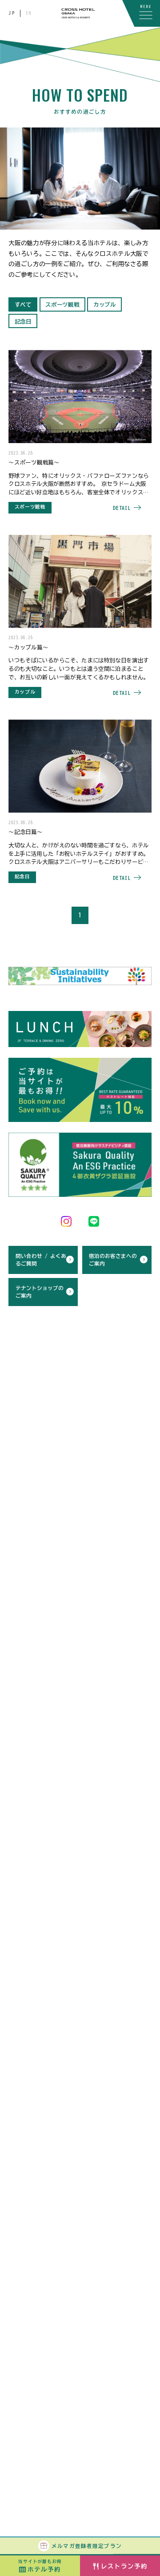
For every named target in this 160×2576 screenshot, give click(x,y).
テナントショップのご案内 (40, 1292)
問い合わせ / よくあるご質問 (41, 1260)
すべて (23, 304)
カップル (105, 304)
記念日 (23, 321)
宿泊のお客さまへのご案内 (113, 1260)
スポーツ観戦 (62, 304)
